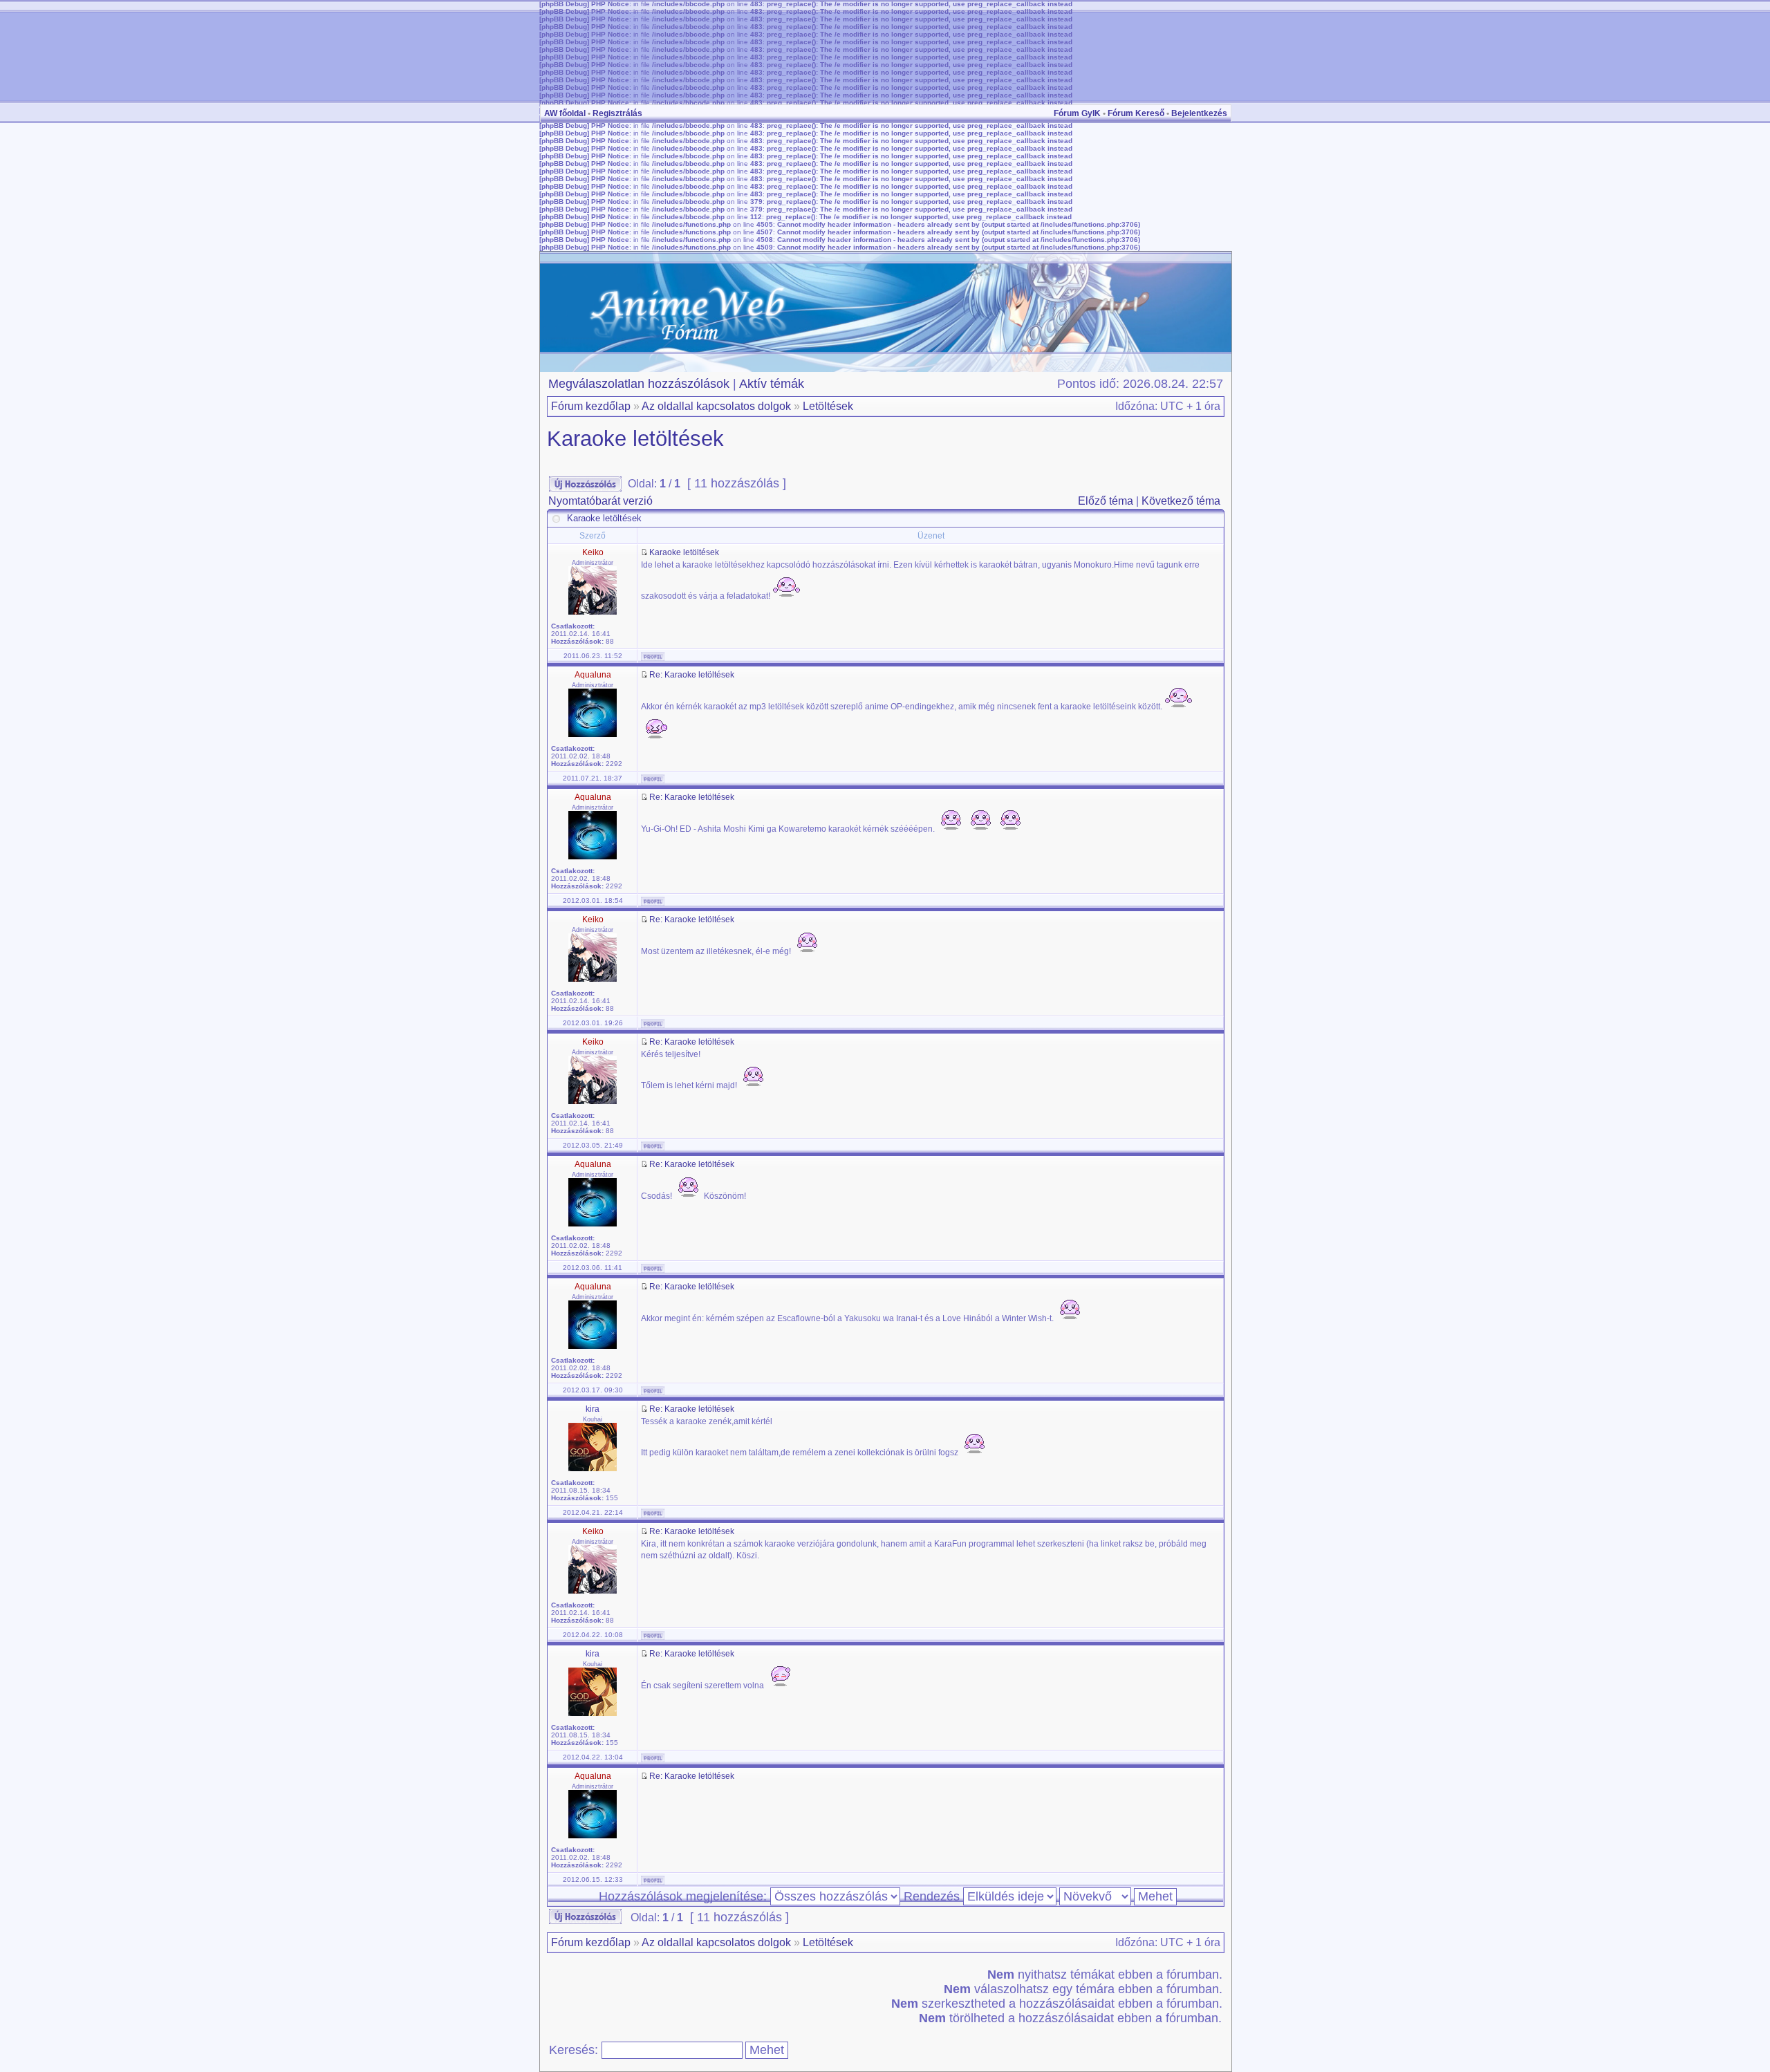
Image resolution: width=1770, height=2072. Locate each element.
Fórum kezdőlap (591, 406)
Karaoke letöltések (635, 439)
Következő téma (1181, 501)
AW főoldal (565, 113)
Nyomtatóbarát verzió (600, 501)
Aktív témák (772, 384)
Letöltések (828, 406)
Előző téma (1106, 501)
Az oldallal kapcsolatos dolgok (716, 406)
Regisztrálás (617, 113)
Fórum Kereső (1136, 113)
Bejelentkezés (1199, 113)
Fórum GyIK (1077, 113)
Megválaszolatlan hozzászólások (639, 384)
